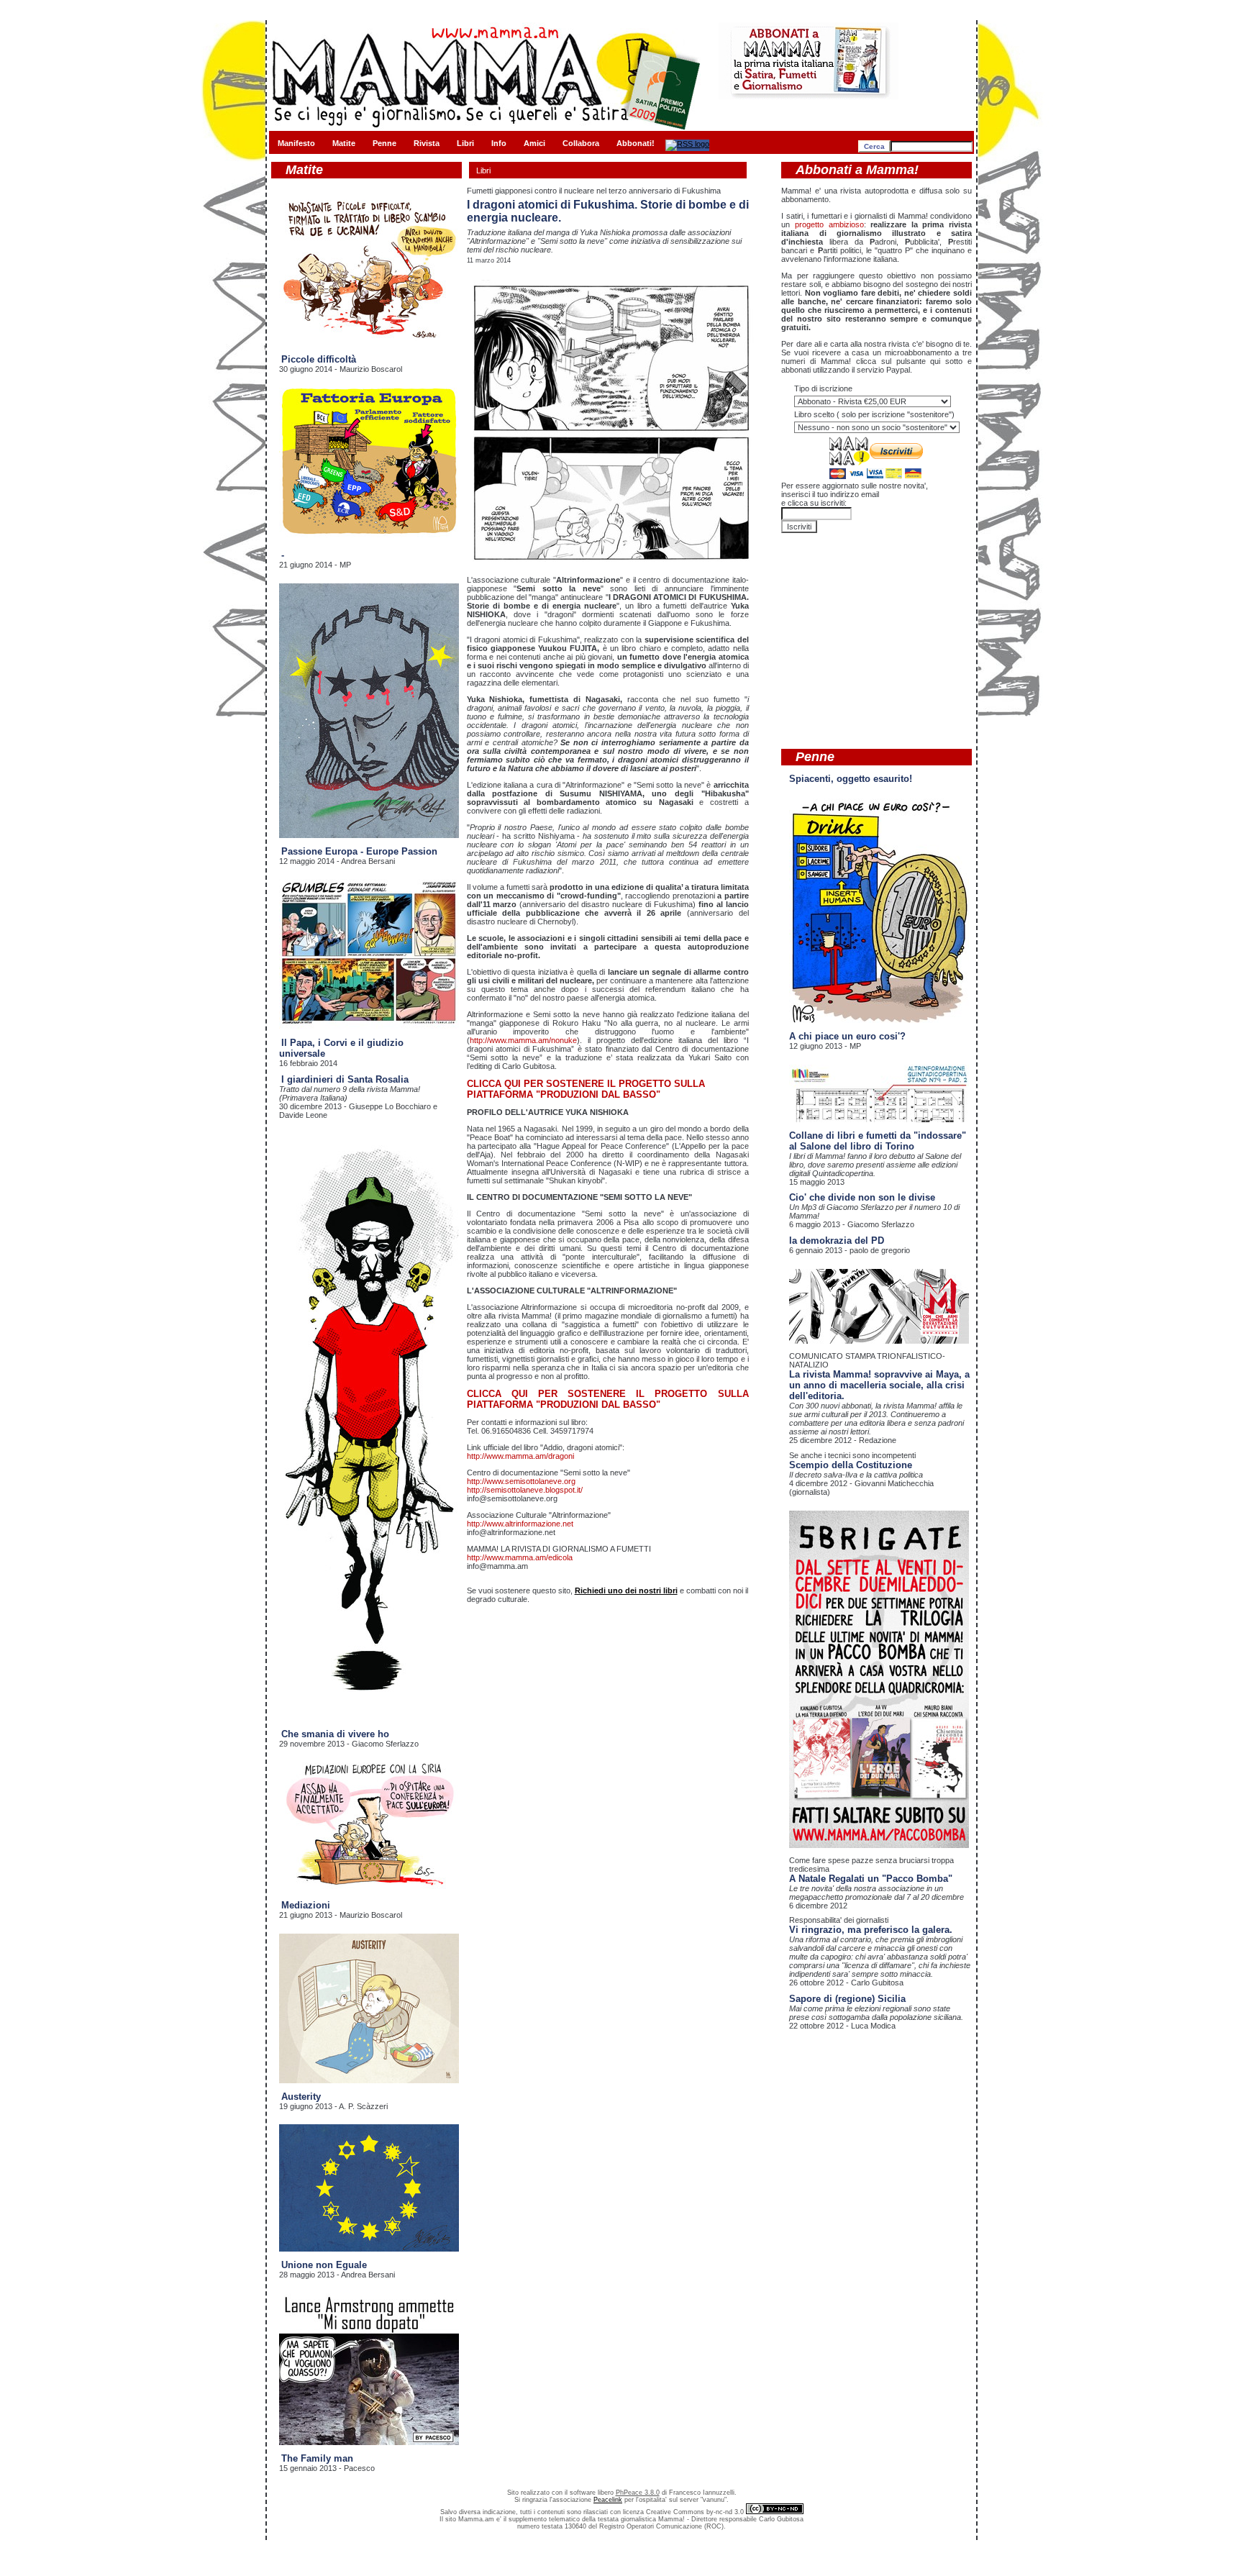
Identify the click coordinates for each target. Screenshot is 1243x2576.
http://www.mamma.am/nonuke (523, 1040)
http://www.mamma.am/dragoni (520, 1456)
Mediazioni (306, 1905)
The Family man (317, 2458)
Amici (534, 143)
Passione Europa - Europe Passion (359, 851)
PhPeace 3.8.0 (638, 2493)
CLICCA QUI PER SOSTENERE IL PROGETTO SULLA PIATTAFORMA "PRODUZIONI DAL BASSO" (586, 1089)
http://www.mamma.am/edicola (520, 1557)
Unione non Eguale (324, 2265)
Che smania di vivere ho (335, 1734)
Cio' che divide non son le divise (862, 1197)
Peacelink (608, 2500)
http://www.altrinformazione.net (520, 1524)
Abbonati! (636, 143)
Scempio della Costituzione (851, 1465)
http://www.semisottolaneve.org (521, 1481)
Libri (465, 143)
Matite (344, 143)
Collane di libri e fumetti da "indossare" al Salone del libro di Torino (878, 1141)
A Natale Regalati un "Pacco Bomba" (871, 1879)
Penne (384, 143)
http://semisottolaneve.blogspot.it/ (525, 1490)
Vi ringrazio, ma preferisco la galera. (871, 1930)
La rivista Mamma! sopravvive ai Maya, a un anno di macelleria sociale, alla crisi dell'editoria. (879, 1385)
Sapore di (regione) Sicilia (847, 1999)
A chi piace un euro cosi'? (847, 1036)
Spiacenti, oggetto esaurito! (851, 779)
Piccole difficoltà (319, 359)
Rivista (427, 143)
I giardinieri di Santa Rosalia (345, 1079)
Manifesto (296, 143)
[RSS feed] (687, 144)
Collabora (581, 143)
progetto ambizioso (829, 224)
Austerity (301, 2097)
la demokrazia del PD (837, 1241)
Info (499, 143)
